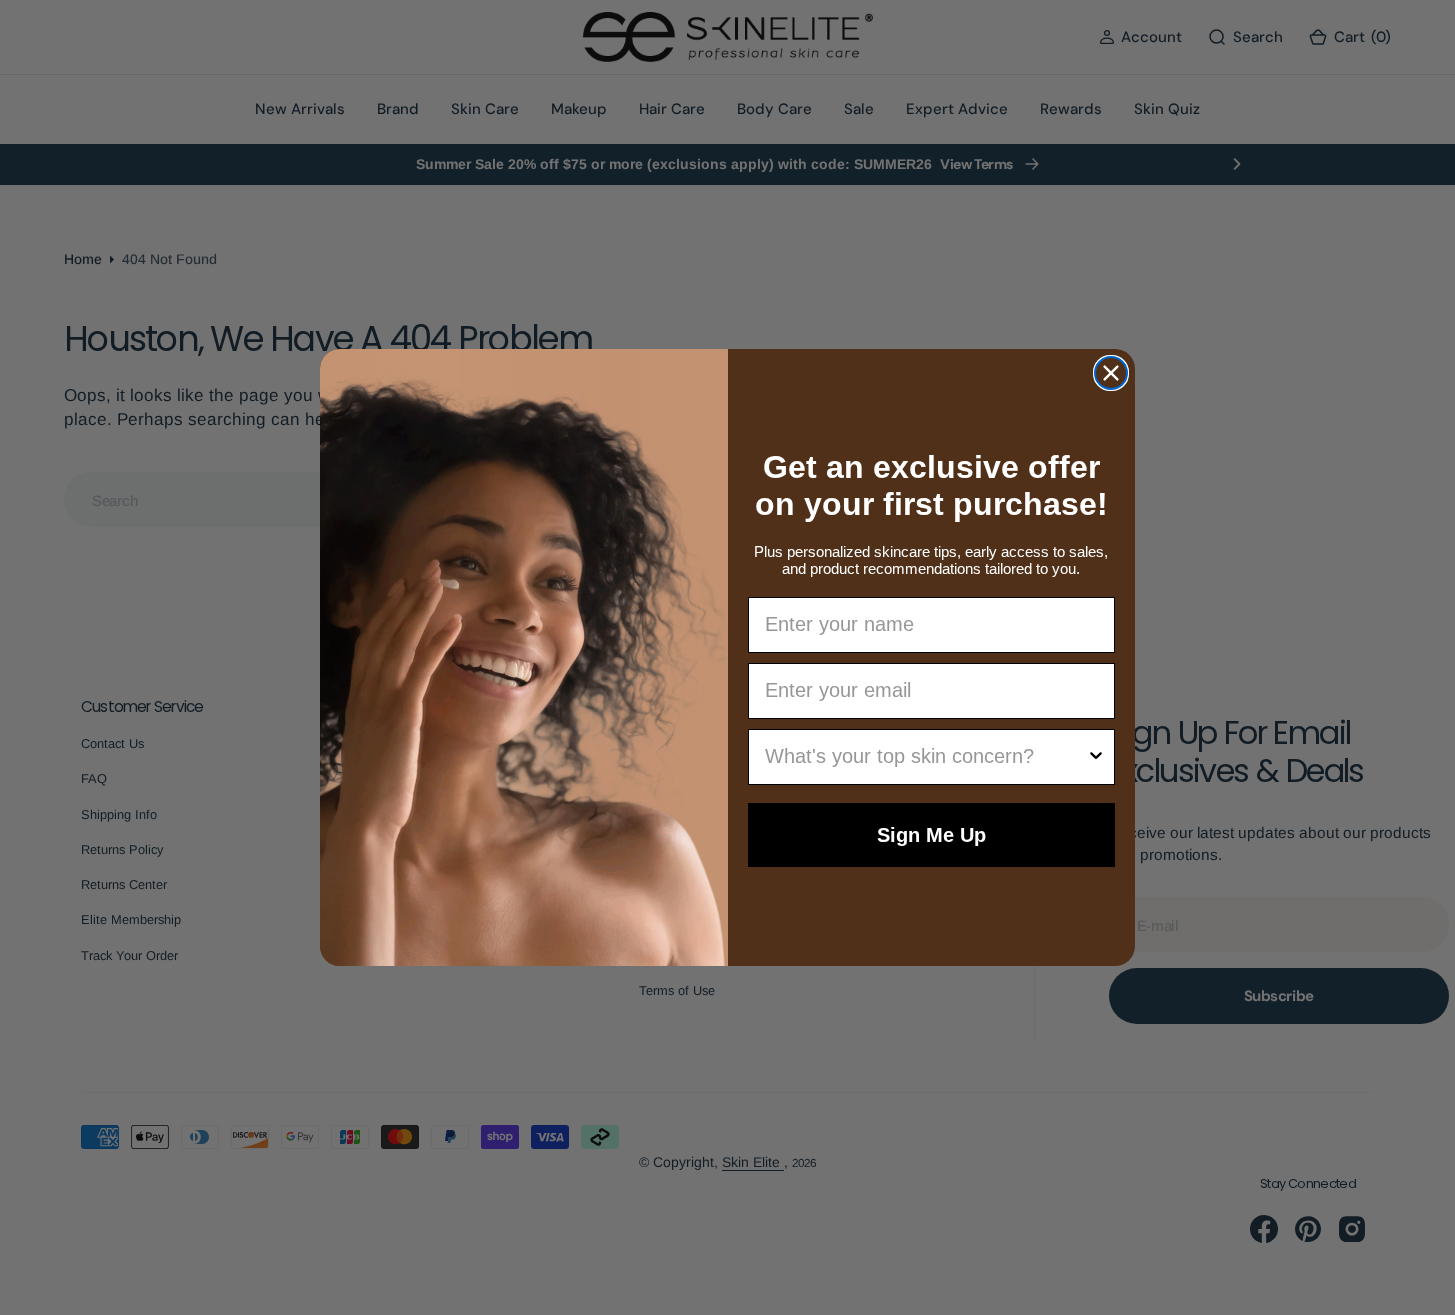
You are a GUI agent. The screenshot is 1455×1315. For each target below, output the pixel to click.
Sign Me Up (931, 835)
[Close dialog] (1111, 373)
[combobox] (926, 757)
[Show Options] (1096, 757)
